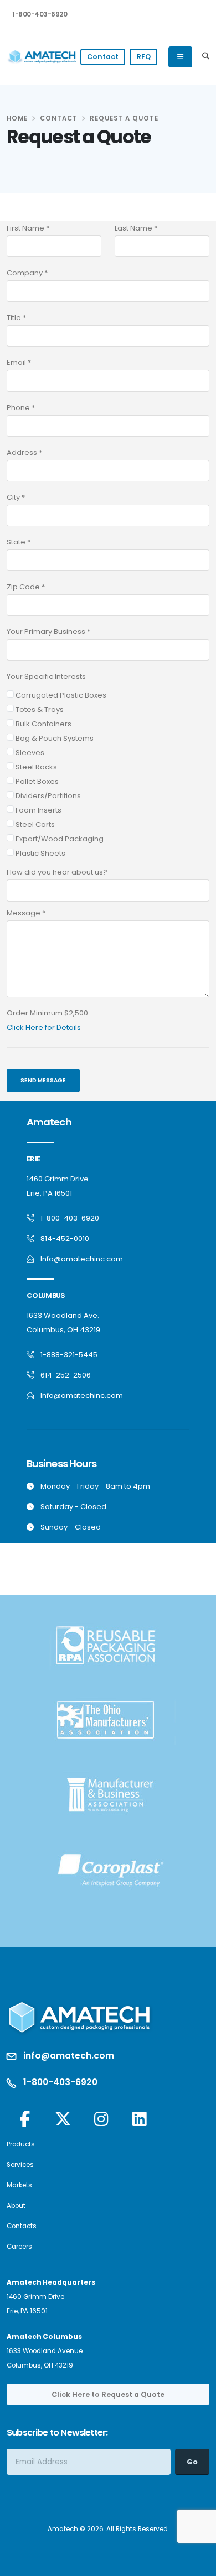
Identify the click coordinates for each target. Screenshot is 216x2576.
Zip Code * (26, 587)
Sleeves (29, 753)
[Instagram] (101, 2120)
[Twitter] (63, 2120)
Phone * (21, 408)
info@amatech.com (69, 2056)
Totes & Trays (39, 710)
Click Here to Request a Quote (108, 2394)
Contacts (22, 2226)
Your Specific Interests (46, 676)
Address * (24, 452)
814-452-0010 (65, 1239)
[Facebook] (25, 2120)
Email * (19, 362)
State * (19, 542)
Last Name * (136, 228)
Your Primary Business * (48, 632)
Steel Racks (35, 767)
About (16, 2206)
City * (16, 497)
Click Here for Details (44, 1027)
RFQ (144, 57)
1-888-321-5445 (69, 1355)
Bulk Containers (43, 724)
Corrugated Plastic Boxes (60, 695)
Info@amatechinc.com (82, 1259)
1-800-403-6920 (40, 14)
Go (192, 2462)
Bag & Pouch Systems (54, 738)
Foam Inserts (38, 810)
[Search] (206, 57)
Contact (103, 57)
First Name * (28, 228)
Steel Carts (34, 824)
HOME (17, 118)
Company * (27, 273)
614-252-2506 (66, 1375)
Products (21, 2144)
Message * (26, 913)
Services (20, 2165)
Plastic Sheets (40, 853)
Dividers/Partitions (47, 796)
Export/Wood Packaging (59, 839)
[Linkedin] (139, 2120)
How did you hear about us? (57, 872)
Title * (16, 318)
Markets (19, 2185)
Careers (19, 2247)
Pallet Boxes (36, 781)
